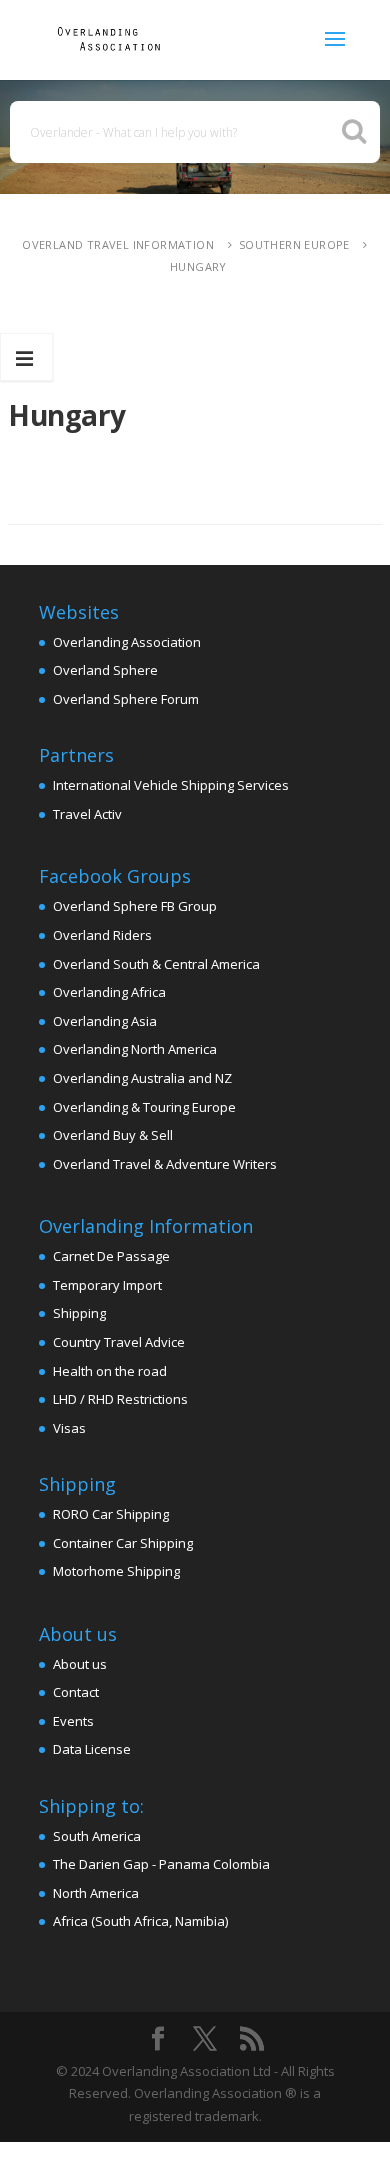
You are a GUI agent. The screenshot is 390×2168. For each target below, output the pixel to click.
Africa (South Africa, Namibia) (140, 1921)
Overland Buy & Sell (113, 1135)
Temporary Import (107, 1285)
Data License (92, 1749)
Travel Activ (87, 814)
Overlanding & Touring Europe (144, 1107)
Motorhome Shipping (116, 1571)
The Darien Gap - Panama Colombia (161, 1864)
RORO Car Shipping (111, 1514)
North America (96, 1893)
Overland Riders (102, 935)
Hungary (198, 266)
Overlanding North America (135, 1049)
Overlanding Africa (109, 992)
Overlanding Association (127, 642)
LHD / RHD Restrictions (120, 1399)
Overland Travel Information (118, 244)
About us (80, 1664)
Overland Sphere (105, 670)
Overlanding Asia (105, 1021)
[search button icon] (353, 131)
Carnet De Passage (111, 1256)
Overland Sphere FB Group (135, 906)
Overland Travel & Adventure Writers (165, 1164)
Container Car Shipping (123, 1543)
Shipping (79, 1313)
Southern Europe (294, 244)
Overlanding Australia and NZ (142, 1078)
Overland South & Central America (156, 964)
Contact (76, 1692)
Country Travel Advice (119, 1342)
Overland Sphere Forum (126, 699)
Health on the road (110, 1371)
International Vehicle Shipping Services (171, 785)
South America (97, 1836)
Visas (69, 1428)
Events (73, 1721)
